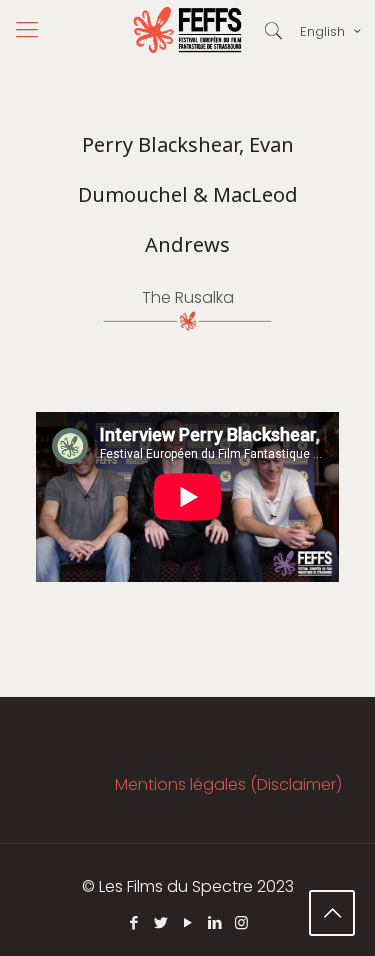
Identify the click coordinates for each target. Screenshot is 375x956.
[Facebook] (133, 922)
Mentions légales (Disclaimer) (228, 784)
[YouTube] (187, 922)
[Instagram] (241, 922)
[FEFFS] (187, 30)
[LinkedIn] (214, 922)
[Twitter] (160, 922)
